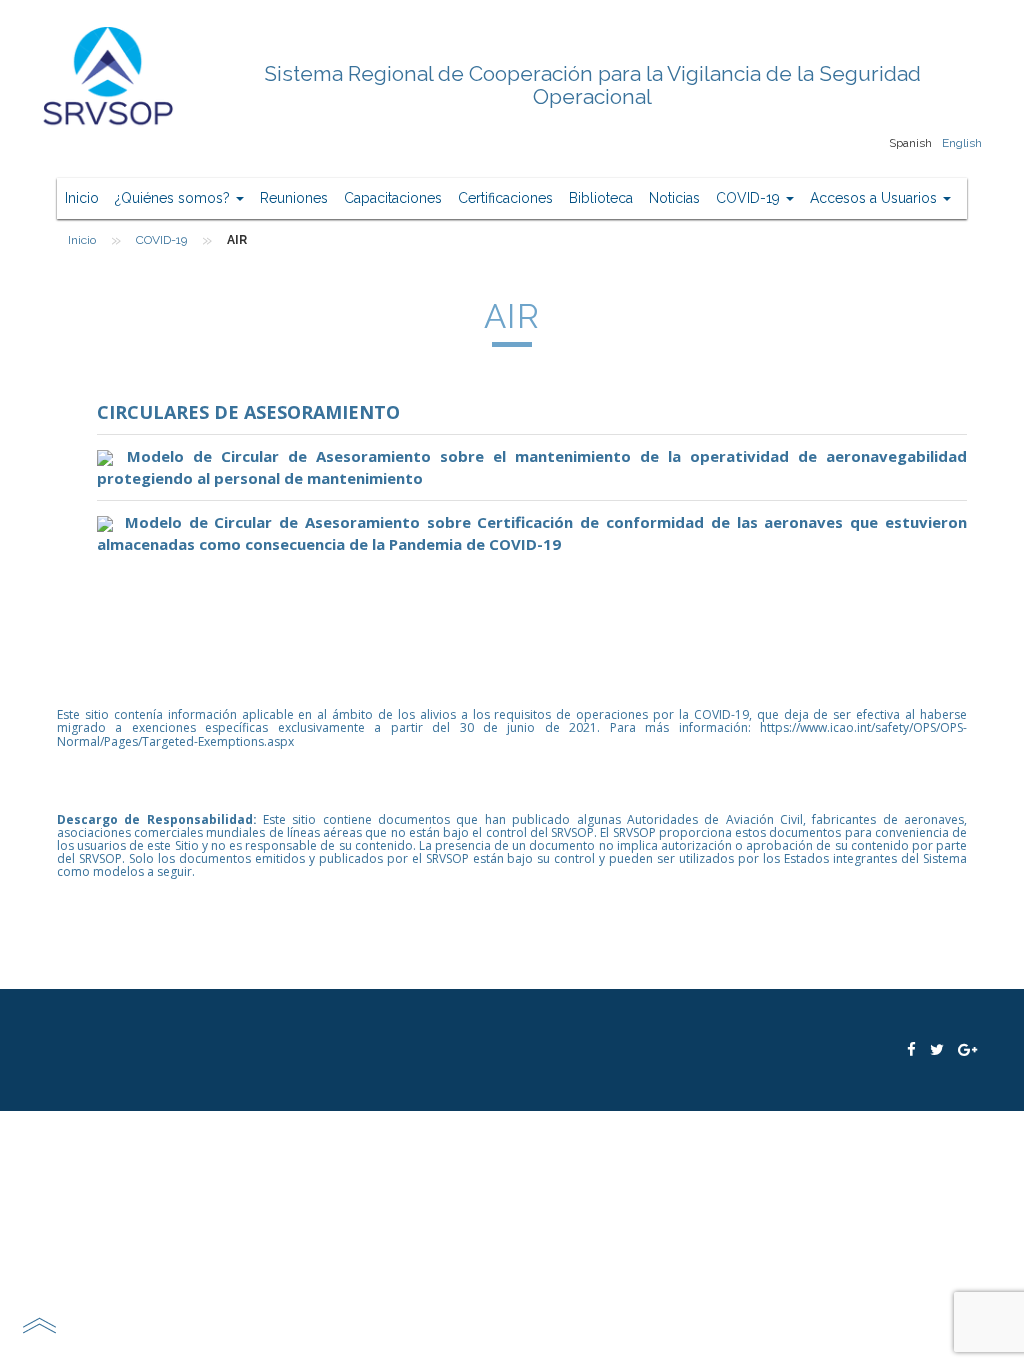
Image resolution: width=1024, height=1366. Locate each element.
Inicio (82, 198)
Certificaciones (505, 198)
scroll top (39, 1325)
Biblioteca (601, 198)
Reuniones (294, 198)
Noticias (674, 198)
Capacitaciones (393, 198)
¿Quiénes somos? (174, 198)
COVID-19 (750, 198)
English (962, 143)
